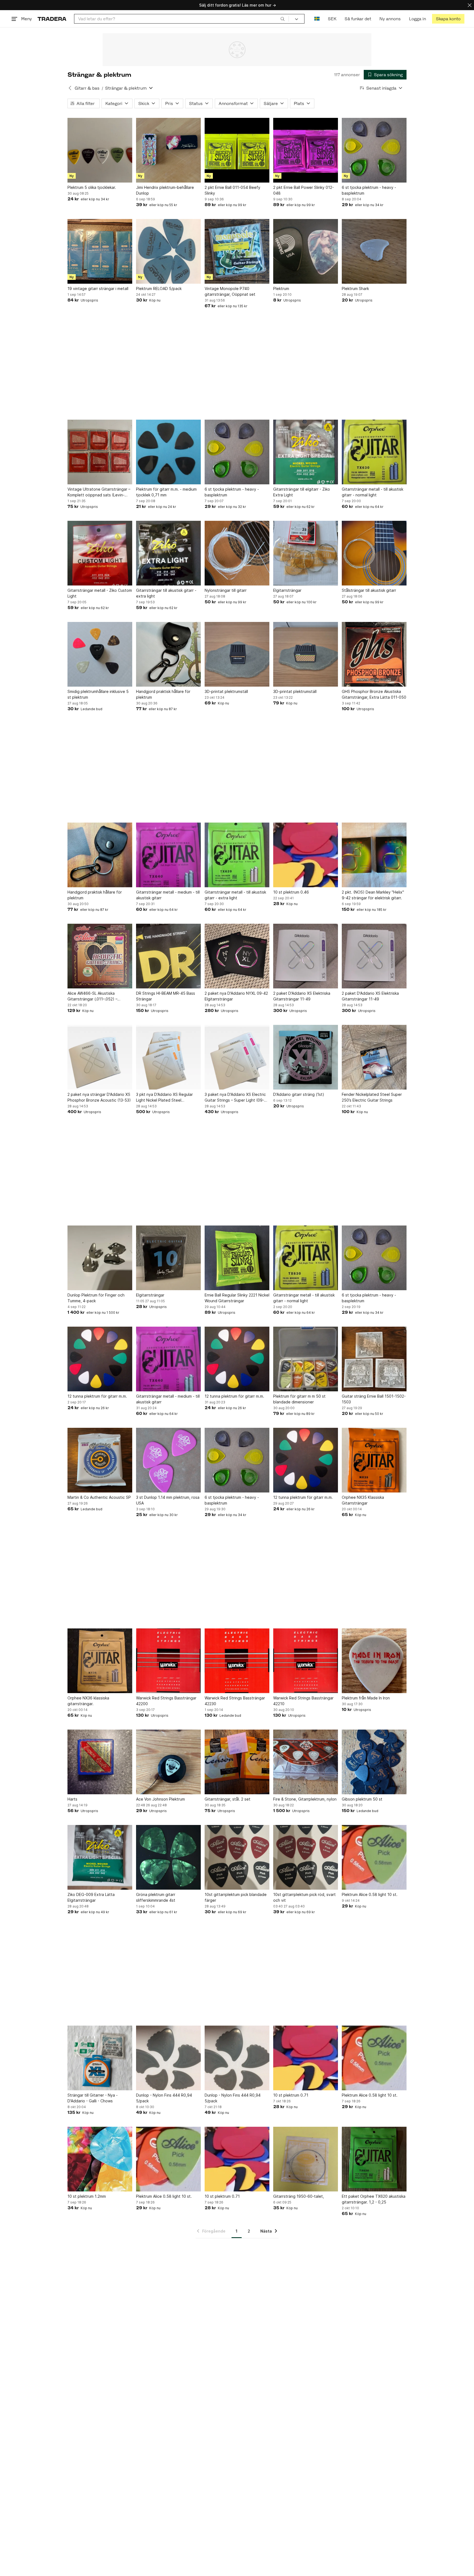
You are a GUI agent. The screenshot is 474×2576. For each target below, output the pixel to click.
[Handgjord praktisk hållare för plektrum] (168, 654)
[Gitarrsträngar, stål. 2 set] (237, 1762)
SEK (332, 19)
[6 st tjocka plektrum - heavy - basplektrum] (374, 150)
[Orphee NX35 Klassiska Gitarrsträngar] (374, 1460)
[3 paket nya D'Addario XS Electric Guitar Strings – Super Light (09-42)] (237, 1057)
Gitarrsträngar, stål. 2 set (228, 1799)
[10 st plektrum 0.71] (306, 2058)
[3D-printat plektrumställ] (237, 654)
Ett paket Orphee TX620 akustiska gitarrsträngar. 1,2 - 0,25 (374, 2199)
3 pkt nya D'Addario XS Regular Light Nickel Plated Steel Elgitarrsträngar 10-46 (164, 1097)
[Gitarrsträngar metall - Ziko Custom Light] (100, 553)
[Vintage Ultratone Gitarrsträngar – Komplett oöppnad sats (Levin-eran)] (100, 452)
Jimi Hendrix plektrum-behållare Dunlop (165, 190)
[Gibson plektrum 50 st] (374, 1762)
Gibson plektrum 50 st (362, 1799)
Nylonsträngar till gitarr (226, 590)
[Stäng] (470, 5)
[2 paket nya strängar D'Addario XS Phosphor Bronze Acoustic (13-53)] (100, 1057)
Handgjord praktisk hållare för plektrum (163, 694)
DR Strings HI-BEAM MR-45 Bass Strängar (166, 996)
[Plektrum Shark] (374, 251)
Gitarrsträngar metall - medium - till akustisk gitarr (168, 895)
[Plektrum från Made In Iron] (374, 1661)
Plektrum (281, 288)
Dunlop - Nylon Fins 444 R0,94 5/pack (164, 2098)
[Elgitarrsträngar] (306, 553)
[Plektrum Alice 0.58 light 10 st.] (374, 1857)
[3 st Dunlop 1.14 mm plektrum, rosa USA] (168, 1460)
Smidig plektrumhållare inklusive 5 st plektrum (98, 694)
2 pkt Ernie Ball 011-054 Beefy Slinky (232, 190)
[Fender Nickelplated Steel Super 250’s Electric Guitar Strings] (374, 1057)
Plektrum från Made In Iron (366, 1698)
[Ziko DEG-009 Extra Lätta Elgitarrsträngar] (100, 1857)
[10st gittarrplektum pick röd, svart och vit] (306, 1857)
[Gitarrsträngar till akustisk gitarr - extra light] (168, 553)
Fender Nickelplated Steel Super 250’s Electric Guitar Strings (372, 1097)
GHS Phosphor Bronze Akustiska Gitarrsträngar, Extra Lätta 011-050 (374, 694)
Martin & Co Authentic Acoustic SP (99, 1497)
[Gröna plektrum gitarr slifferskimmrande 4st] (168, 1857)
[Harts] (100, 1762)
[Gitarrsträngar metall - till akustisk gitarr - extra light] (237, 855)
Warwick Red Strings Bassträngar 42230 (235, 1701)
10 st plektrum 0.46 (291, 892)
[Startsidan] (52, 19)
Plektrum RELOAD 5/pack (159, 288)
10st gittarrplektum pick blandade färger (236, 1897)
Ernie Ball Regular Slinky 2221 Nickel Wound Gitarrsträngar (237, 1298)
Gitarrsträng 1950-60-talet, (299, 2196)
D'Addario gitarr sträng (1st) (299, 1094)
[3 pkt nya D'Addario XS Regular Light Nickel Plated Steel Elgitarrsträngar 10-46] (168, 1057)
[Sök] (283, 19)
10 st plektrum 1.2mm (87, 2196)
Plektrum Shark (355, 288)
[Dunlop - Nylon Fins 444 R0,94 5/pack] (168, 2058)
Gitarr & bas (87, 88)
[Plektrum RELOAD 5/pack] (168, 251)
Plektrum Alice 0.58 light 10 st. (370, 1894)
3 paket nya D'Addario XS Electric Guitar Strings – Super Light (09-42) (235, 1097)
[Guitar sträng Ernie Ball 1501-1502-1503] (374, 1359)
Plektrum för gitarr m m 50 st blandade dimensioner (299, 1399)
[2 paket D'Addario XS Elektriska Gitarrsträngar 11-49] (306, 956)
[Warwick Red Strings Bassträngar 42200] (168, 1661)
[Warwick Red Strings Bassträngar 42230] (237, 1661)
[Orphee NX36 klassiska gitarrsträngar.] (100, 1661)
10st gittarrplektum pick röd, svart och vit (304, 1897)
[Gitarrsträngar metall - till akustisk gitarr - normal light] (374, 452)
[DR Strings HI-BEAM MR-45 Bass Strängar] (168, 956)
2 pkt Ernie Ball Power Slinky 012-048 (304, 190)
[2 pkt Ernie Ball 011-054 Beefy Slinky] (237, 150)
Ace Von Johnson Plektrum (160, 1799)
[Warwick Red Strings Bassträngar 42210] (306, 1661)
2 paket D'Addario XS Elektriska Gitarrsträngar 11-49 (302, 996)
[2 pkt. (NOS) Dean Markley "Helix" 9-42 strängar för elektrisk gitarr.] (374, 855)
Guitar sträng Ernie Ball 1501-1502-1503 (374, 1399)
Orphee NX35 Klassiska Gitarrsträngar (363, 1500)
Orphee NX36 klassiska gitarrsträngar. (88, 1701)
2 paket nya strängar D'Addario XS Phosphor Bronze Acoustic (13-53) (99, 1097)
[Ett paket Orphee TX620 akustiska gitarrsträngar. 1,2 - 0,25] (374, 2159)
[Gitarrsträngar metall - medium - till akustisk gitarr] (168, 855)
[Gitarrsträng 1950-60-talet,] (306, 2159)
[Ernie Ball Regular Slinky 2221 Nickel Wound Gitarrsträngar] (237, 1258)
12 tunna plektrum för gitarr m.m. (97, 1396)
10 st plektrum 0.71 (291, 2095)
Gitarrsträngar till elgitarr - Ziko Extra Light (302, 492)
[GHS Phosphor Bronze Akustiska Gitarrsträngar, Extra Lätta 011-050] (374, 654)
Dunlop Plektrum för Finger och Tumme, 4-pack (96, 1298)
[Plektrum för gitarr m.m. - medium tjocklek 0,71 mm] (168, 452)
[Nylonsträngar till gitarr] (237, 553)
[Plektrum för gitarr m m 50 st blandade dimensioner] (306, 1359)
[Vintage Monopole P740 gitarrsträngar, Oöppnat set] (237, 251)
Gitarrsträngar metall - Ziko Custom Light (100, 593)
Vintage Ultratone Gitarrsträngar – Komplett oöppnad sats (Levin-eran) (99, 492)
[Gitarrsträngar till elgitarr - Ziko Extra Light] (306, 452)
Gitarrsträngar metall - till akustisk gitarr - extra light (235, 895)
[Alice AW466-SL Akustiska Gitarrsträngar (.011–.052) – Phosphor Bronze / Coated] (100, 956)
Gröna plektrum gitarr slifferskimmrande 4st (156, 1897)
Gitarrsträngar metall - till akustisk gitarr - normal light (373, 492)
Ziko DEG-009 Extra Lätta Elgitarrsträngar (91, 1897)
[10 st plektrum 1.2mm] (100, 2159)
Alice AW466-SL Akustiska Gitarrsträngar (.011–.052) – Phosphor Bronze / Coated (92, 996)
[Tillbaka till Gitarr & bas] (70, 88)
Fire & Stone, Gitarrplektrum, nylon (305, 1799)
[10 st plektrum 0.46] (306, 855)
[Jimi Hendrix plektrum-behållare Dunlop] (168, 150)
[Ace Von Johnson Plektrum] (168, 1762)
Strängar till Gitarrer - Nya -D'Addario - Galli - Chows (93, 2098)
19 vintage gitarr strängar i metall (98, 288)
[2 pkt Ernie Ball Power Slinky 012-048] (306, 150)
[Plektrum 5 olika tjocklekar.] (100, 150)
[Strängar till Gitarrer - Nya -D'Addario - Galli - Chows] (100, 2058)
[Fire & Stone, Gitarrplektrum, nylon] (306, 1762)
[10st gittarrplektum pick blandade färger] (237, 1857)
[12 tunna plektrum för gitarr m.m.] (100, 1359)
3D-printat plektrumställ (226, 691)
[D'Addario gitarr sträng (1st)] (306, 1057)
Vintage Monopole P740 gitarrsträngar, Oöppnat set (230, 291)
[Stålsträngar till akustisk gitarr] (374, 553)
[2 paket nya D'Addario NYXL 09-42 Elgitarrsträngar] (237, 956)
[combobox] (181, 19)
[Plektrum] (306, 251)
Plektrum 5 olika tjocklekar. (92, 187)
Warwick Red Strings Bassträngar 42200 (166, 1701)
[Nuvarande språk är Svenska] (317, 19)
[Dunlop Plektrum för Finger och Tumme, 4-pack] (100, 1258)
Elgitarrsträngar (287, 590)
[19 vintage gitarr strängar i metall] (100, 251)
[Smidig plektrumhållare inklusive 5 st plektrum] (100, 654)
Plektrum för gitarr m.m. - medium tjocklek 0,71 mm (166, 492)
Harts (72, 1799)
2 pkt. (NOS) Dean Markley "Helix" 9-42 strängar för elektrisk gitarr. (373, 895)
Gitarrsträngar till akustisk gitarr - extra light (166, 593)
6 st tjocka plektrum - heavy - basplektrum (369, 190)
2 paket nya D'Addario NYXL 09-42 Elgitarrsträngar (236, 996)
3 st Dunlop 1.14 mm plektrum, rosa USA (168, 1500)
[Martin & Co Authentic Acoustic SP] (100, 1460)
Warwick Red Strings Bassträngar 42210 (303, 1701)
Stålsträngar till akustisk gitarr (369, 590)
